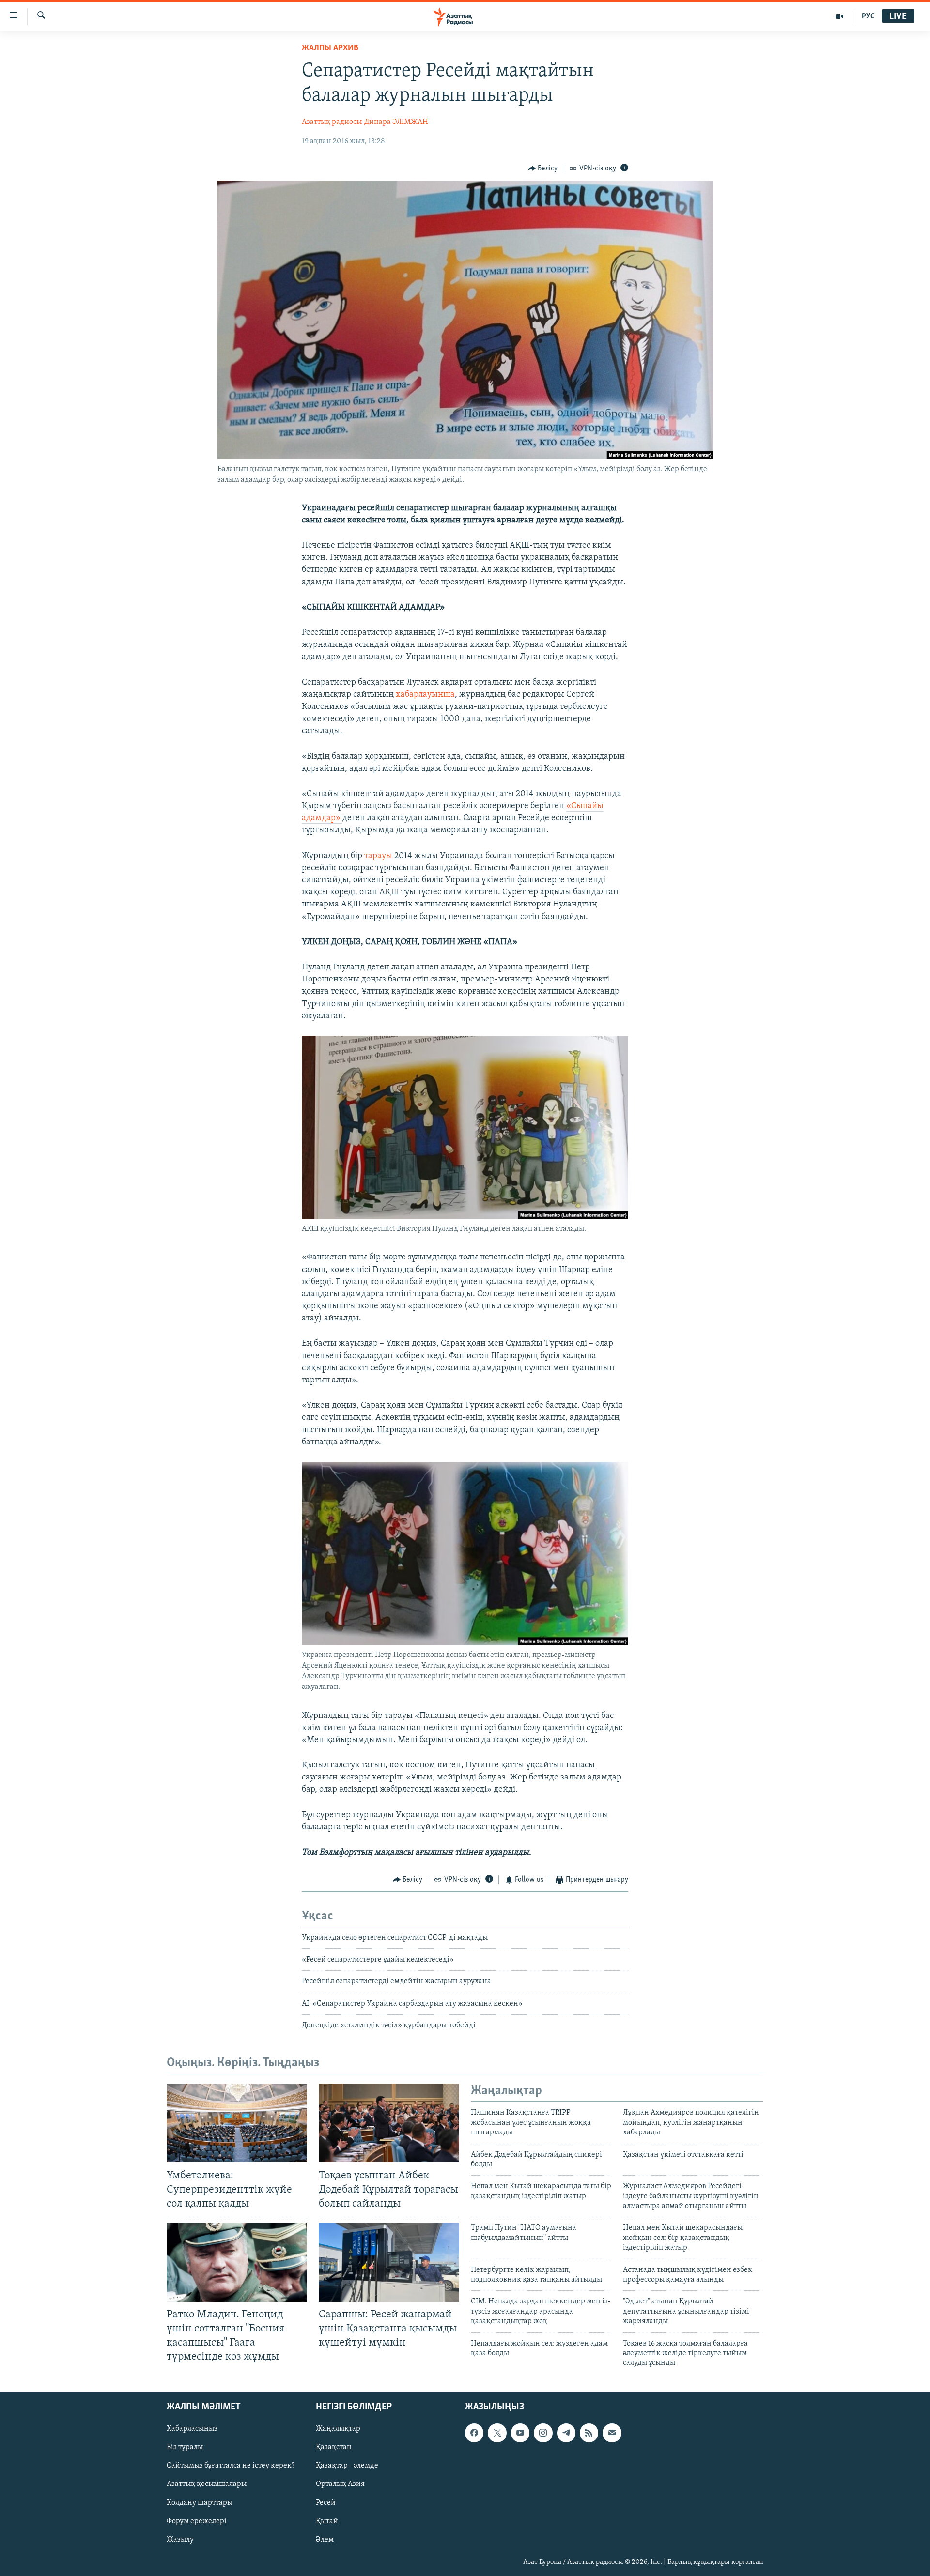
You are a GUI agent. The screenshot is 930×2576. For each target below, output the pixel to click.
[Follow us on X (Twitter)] (497, 2433)
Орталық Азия (340, 2484)
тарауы (378, 856)
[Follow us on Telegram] (566, 2433)
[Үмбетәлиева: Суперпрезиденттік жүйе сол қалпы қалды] (237, 2123)
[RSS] (589, 2433)
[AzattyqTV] (840, 16)
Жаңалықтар (338, 2429)
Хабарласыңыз (192, 2429)
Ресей (326, 2502)
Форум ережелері (197, 2521)
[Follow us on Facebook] (474, 2433)
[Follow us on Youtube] (520, 2433)
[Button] (543, 169)
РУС (868, 16)
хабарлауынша (425, 695)
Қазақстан (334, 2447)
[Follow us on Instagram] (543, 2433)
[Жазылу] (612, 2433)
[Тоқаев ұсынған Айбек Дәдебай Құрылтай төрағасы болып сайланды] (389, 2123)
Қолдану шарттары (200, 2502)
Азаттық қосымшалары (207, 2484)
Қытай (327, 2521)
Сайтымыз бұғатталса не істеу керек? (231, 2466)
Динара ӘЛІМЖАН (396, 122)
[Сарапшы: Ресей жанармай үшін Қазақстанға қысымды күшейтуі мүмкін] (389, 2262)
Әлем (325, 2539)
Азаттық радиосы (332, 122)
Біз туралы (185, 2447)
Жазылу (180, 2539)
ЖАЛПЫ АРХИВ (330, 48)
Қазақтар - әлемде (347, 2466)
